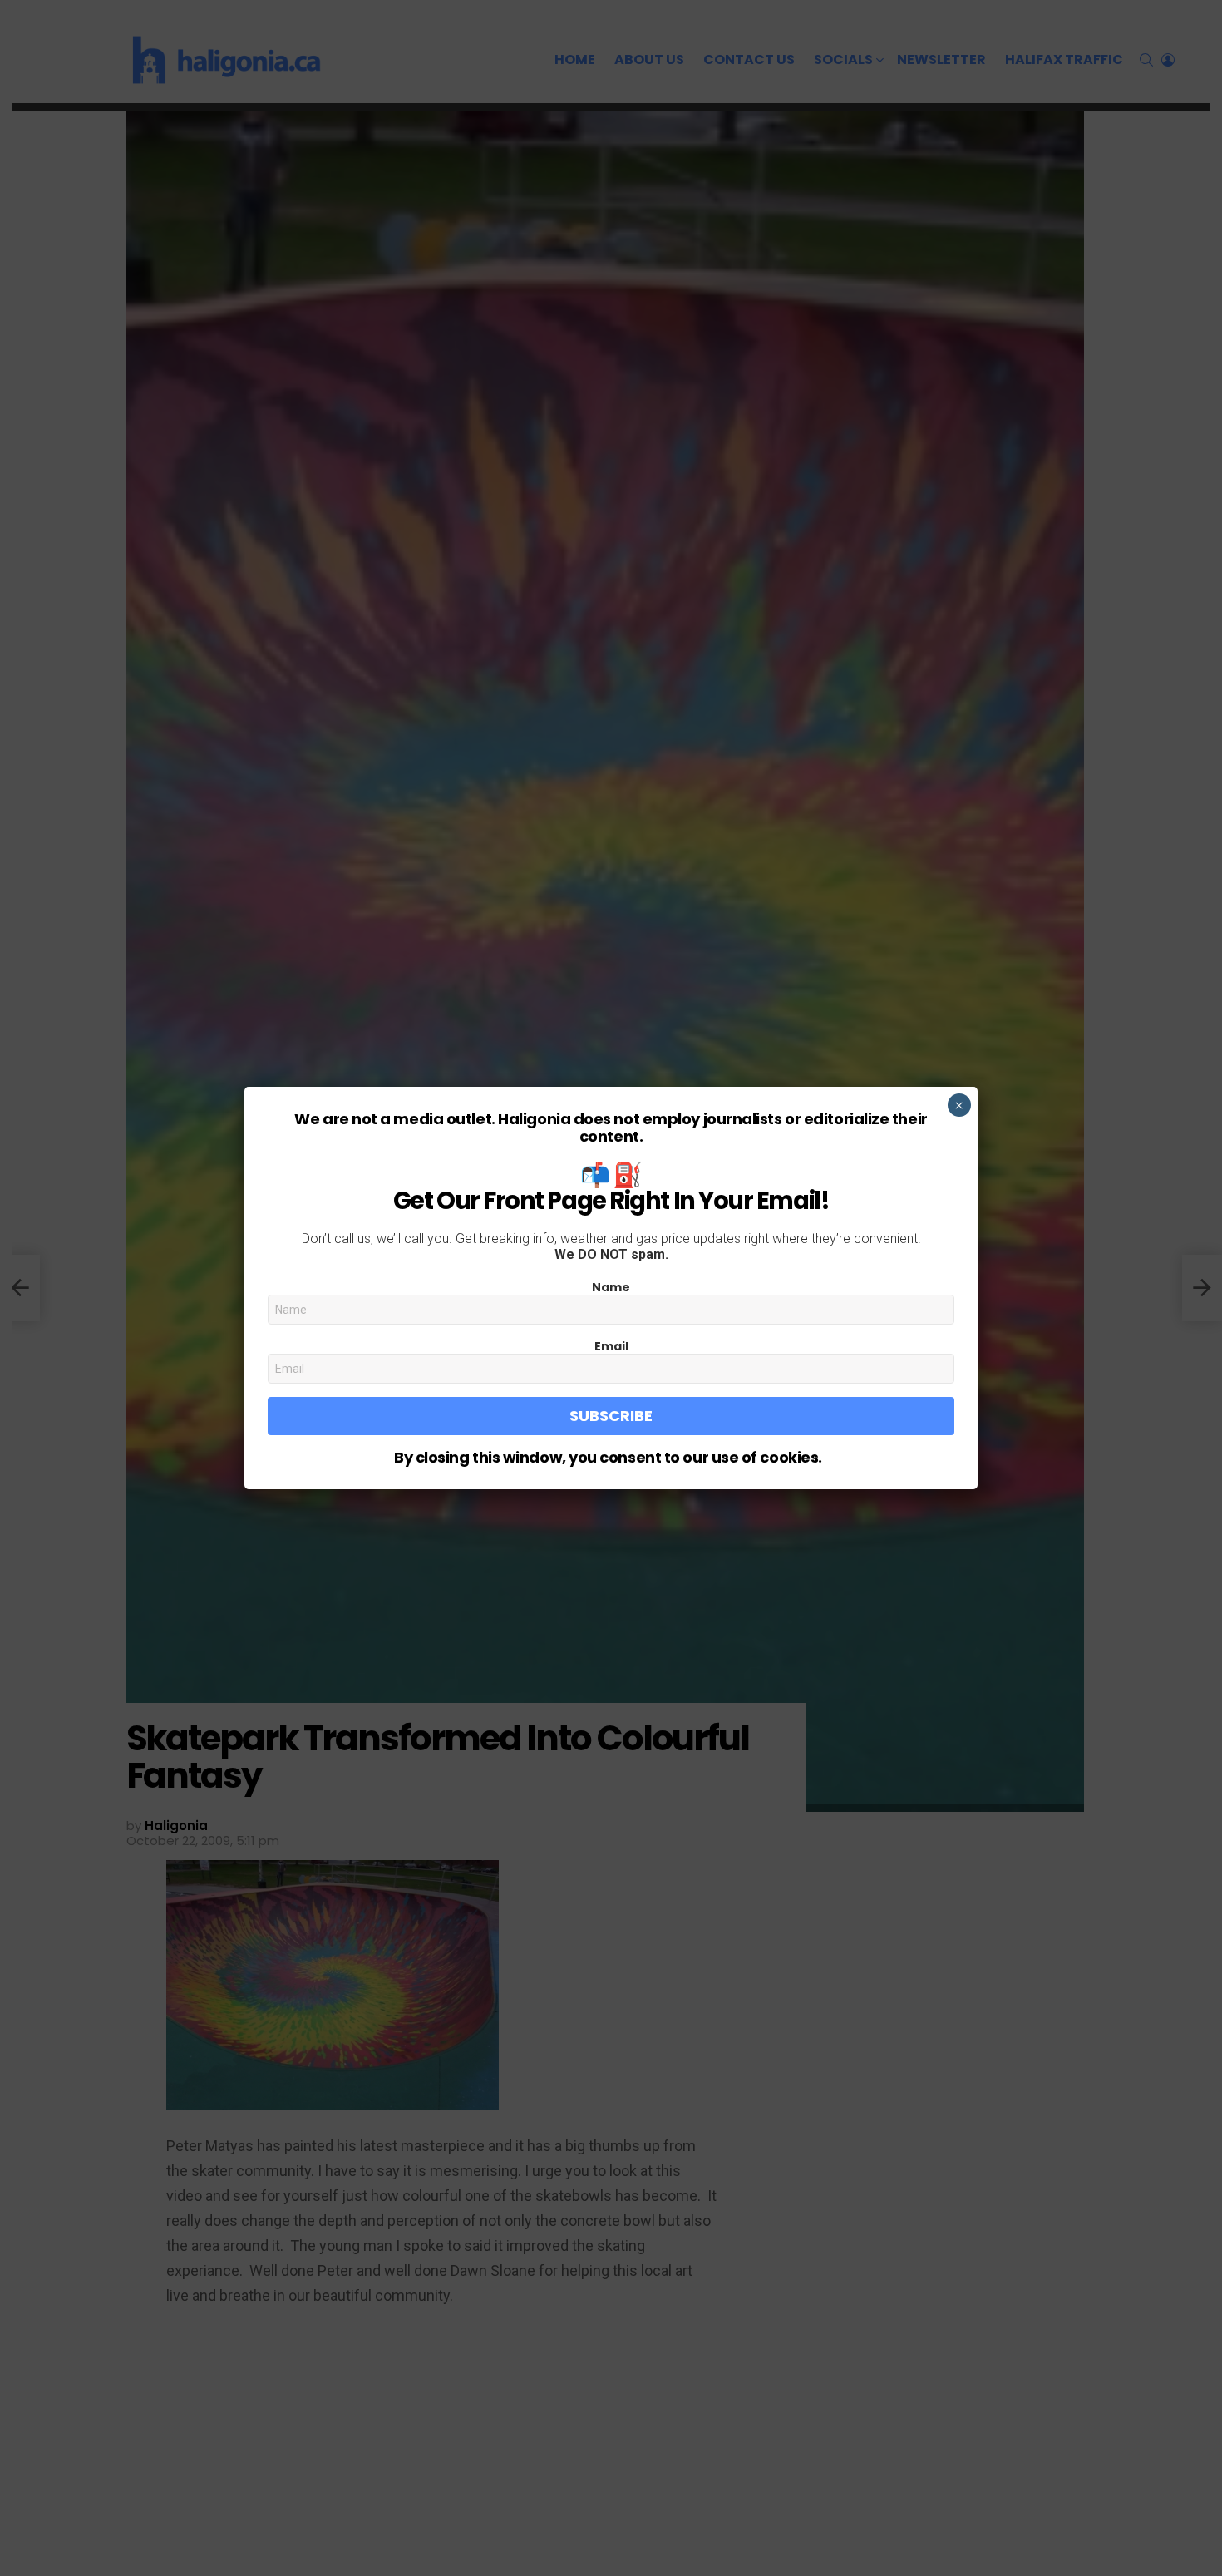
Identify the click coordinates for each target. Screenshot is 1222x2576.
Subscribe (611, 1416)
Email (611, 1346)
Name (611, 1287)
